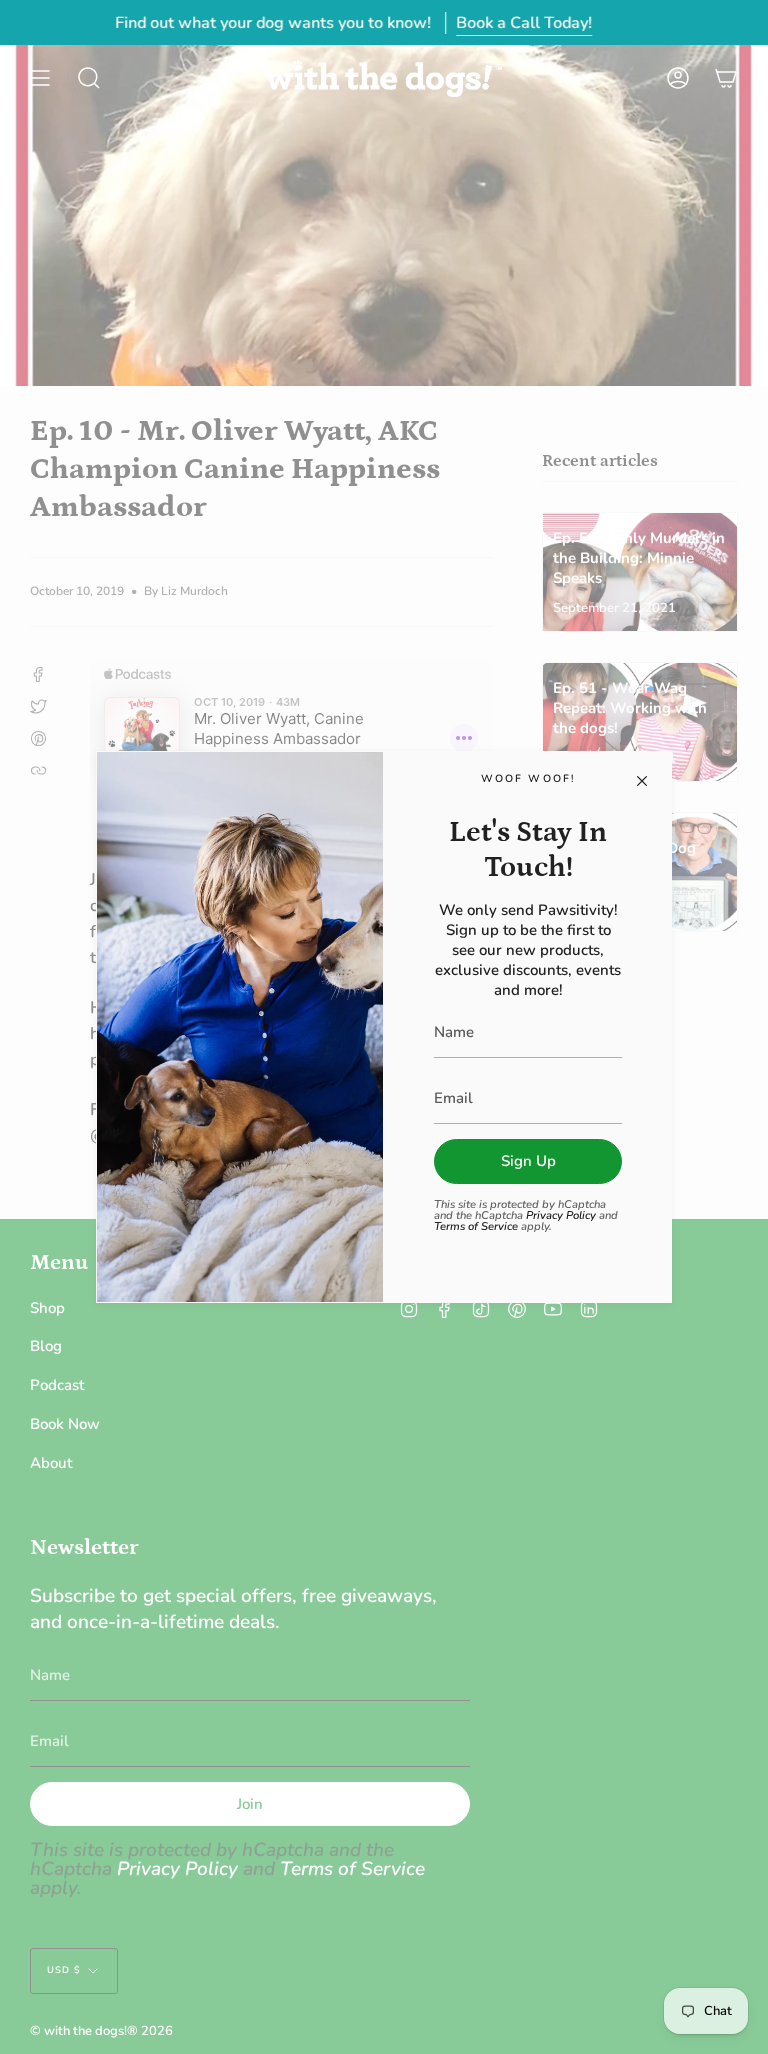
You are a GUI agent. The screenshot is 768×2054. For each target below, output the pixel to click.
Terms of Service (476, 1226)
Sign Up (528, 1161)
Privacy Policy (561, 1215)
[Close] (642, 781)
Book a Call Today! (524, 23)
